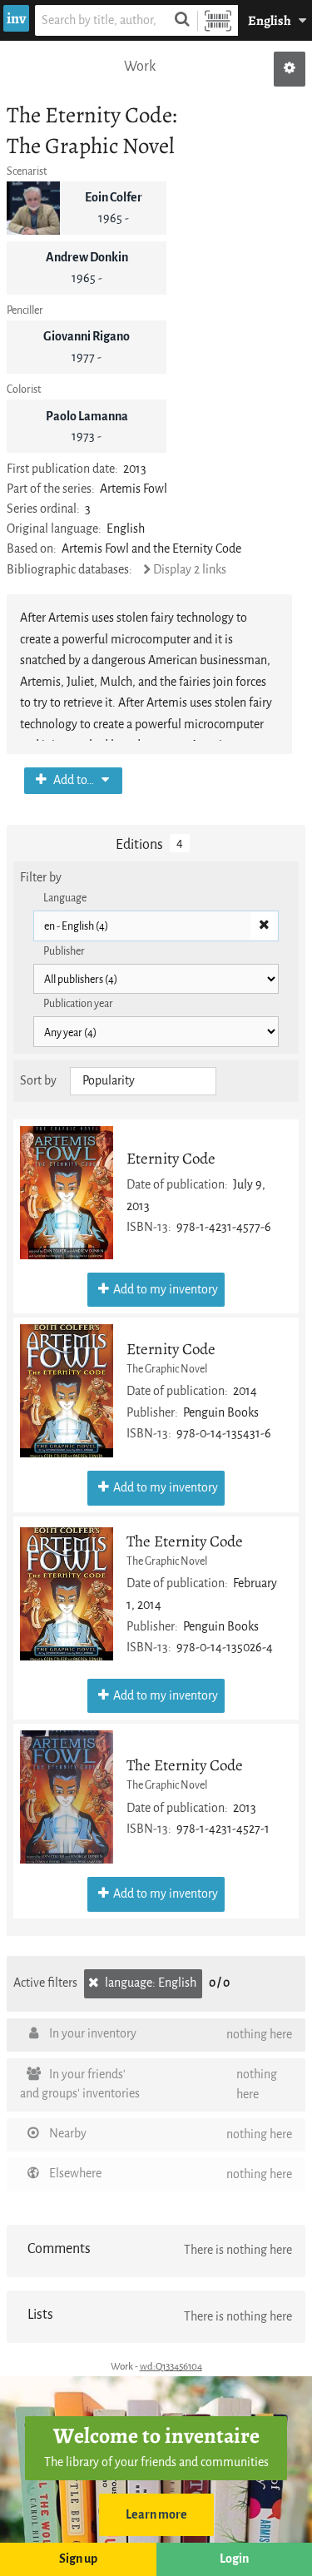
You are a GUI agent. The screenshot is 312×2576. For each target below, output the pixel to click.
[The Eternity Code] (67, 1594)
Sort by (38, 1081)
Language (65, 898)
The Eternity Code (185, 1541)
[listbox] (143, 1081)
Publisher (64, 951)
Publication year (78, 1003)
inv (16, 18)
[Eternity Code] (67, 1193)
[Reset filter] (264, 926)
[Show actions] (290, 69)
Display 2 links (190, 570)
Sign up (78, 2559)
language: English (149, 1983)
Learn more (156, 2515)
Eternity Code (171, 1158)
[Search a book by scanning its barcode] (218, 20)
